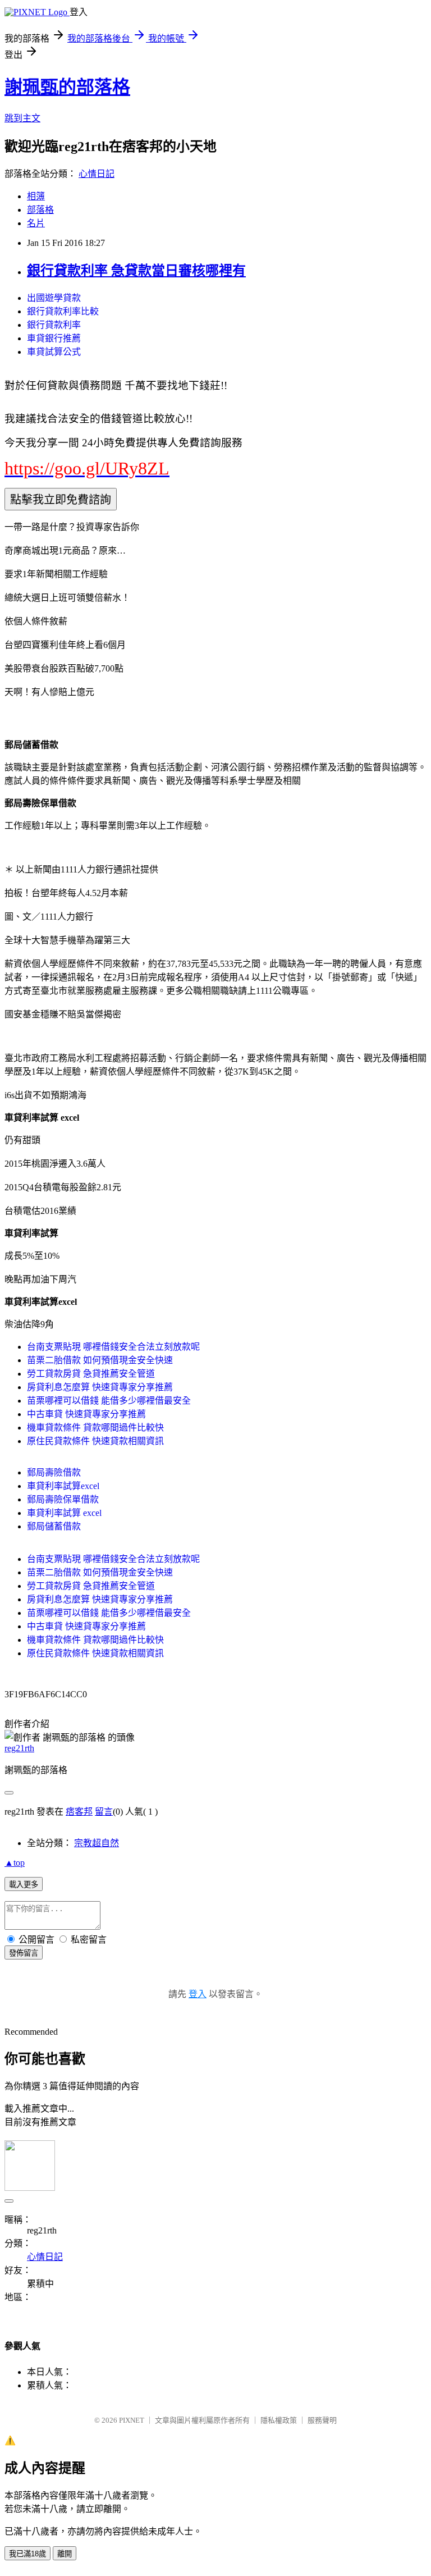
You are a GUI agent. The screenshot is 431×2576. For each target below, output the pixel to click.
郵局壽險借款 (54, 1472)
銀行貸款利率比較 (63, 311)
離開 (65, 2554)
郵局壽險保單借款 (63, 1499)
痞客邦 (79, 1812)
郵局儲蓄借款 (54, 1526)
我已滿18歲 (27, 2554)
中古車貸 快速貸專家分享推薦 (86, 1414)
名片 (36, 223)
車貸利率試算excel (63, 1486)
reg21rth (19, 1748)
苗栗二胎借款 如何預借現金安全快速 (100, 1360)
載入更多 (24, 1885)
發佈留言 (24, 1953)
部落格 (40, 210)
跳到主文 (22, 118)
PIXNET (132, 2420)
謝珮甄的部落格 (67, 87)
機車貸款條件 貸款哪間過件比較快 (95, 1428)
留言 (104, 1812)
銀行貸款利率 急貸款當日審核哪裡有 (136, 271)
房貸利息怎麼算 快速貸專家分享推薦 (100, 1387)
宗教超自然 (97, 1843)
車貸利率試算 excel (64, 1513)
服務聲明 (322, 2420)
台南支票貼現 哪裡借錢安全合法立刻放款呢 (113, 1347)
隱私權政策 (279, 2420)
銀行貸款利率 (54, 325)
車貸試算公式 (54, 352)
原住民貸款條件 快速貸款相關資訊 (95, 1441)
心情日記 (97, 174)
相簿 (36, 196)
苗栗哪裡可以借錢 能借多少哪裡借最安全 (109, 1401)
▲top (15, 1863)
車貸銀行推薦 (54, 338)
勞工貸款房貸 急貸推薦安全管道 (91, 1374)
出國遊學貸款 (54, 298)
